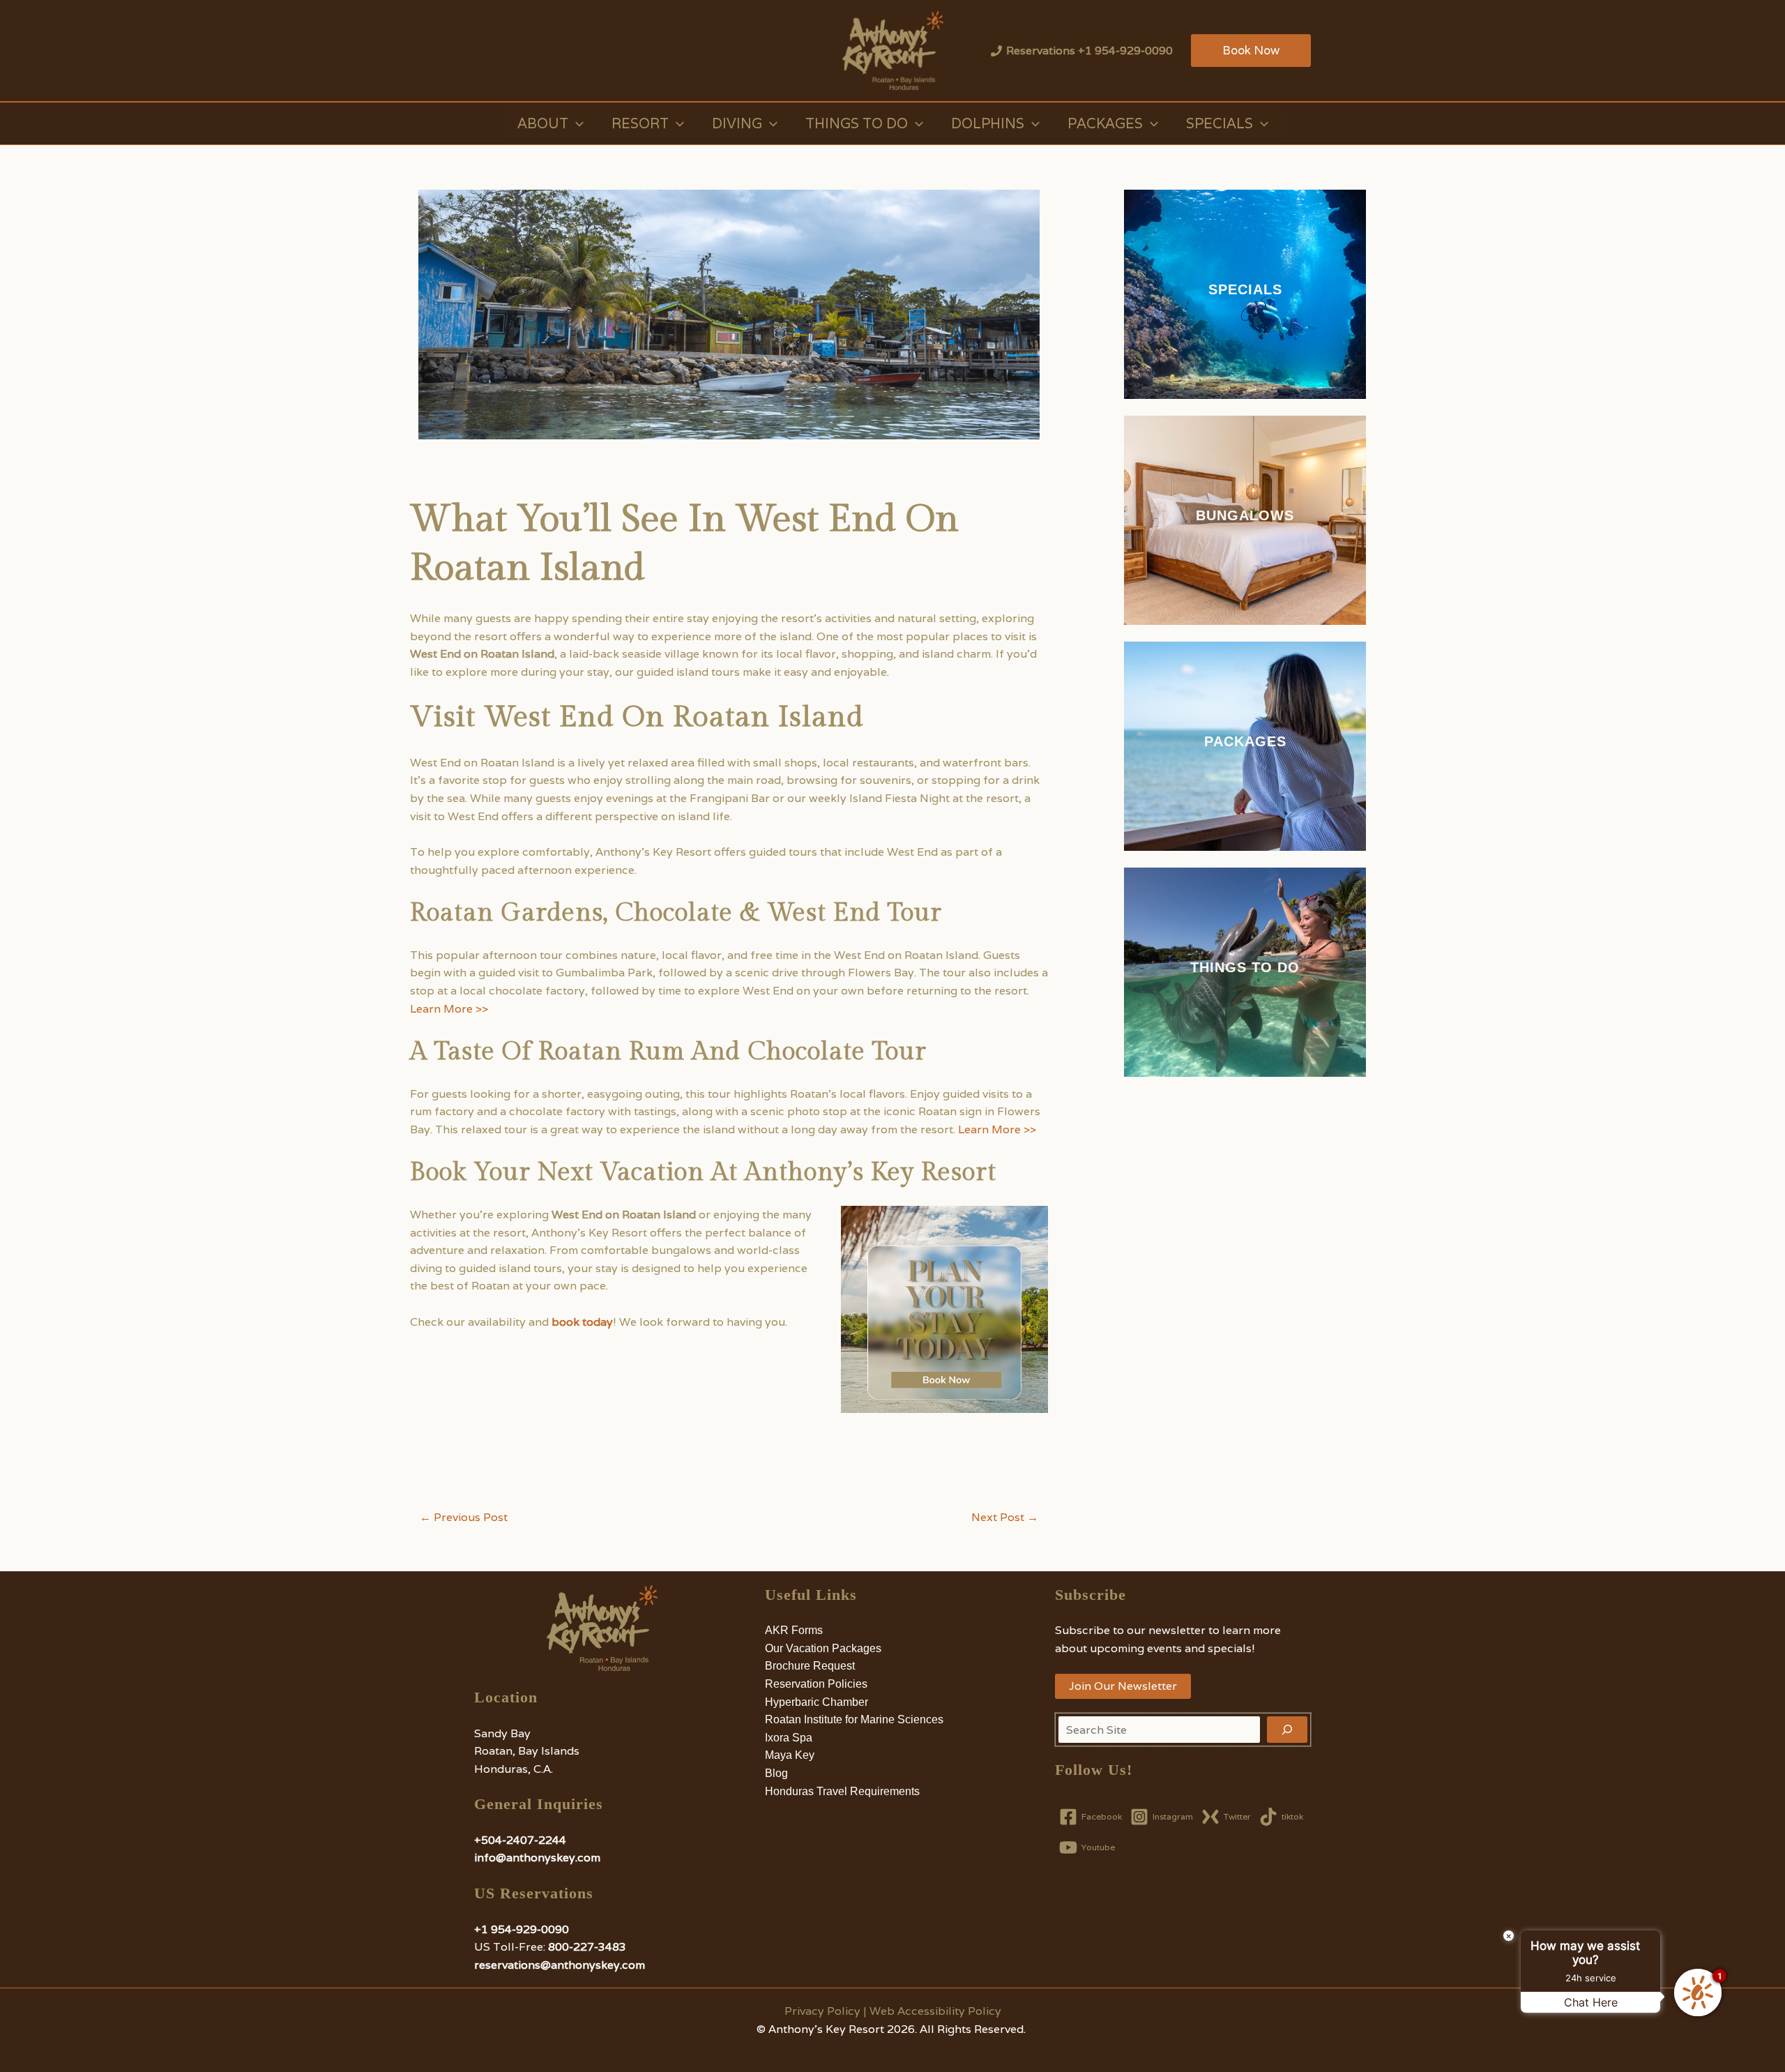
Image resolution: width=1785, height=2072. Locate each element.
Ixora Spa (789, 1738)
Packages (1105, 123)
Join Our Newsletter (1123, 1686)
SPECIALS (1245, 289)
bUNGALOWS (1245, 515)
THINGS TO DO (1245, 967)
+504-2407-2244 (520, 1840)
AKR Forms (794, 1630)
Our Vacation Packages (823, 1648)
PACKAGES (1245, 741)
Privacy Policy (822, 2011)
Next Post (1005, 1518)
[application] (576, 123)
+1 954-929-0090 (522, 1929)
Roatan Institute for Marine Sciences (854, 1719)
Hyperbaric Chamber (816, 1702)
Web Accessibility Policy (935, 2011)
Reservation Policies (816, 1684)
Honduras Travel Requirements (842, 1791)
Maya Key (790, 1755)
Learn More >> (449, 1009)
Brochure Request (810, 1666)
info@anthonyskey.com (537, 1858)
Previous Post (464, 1518)
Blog (776, 1773)
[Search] (1287, 1730)
